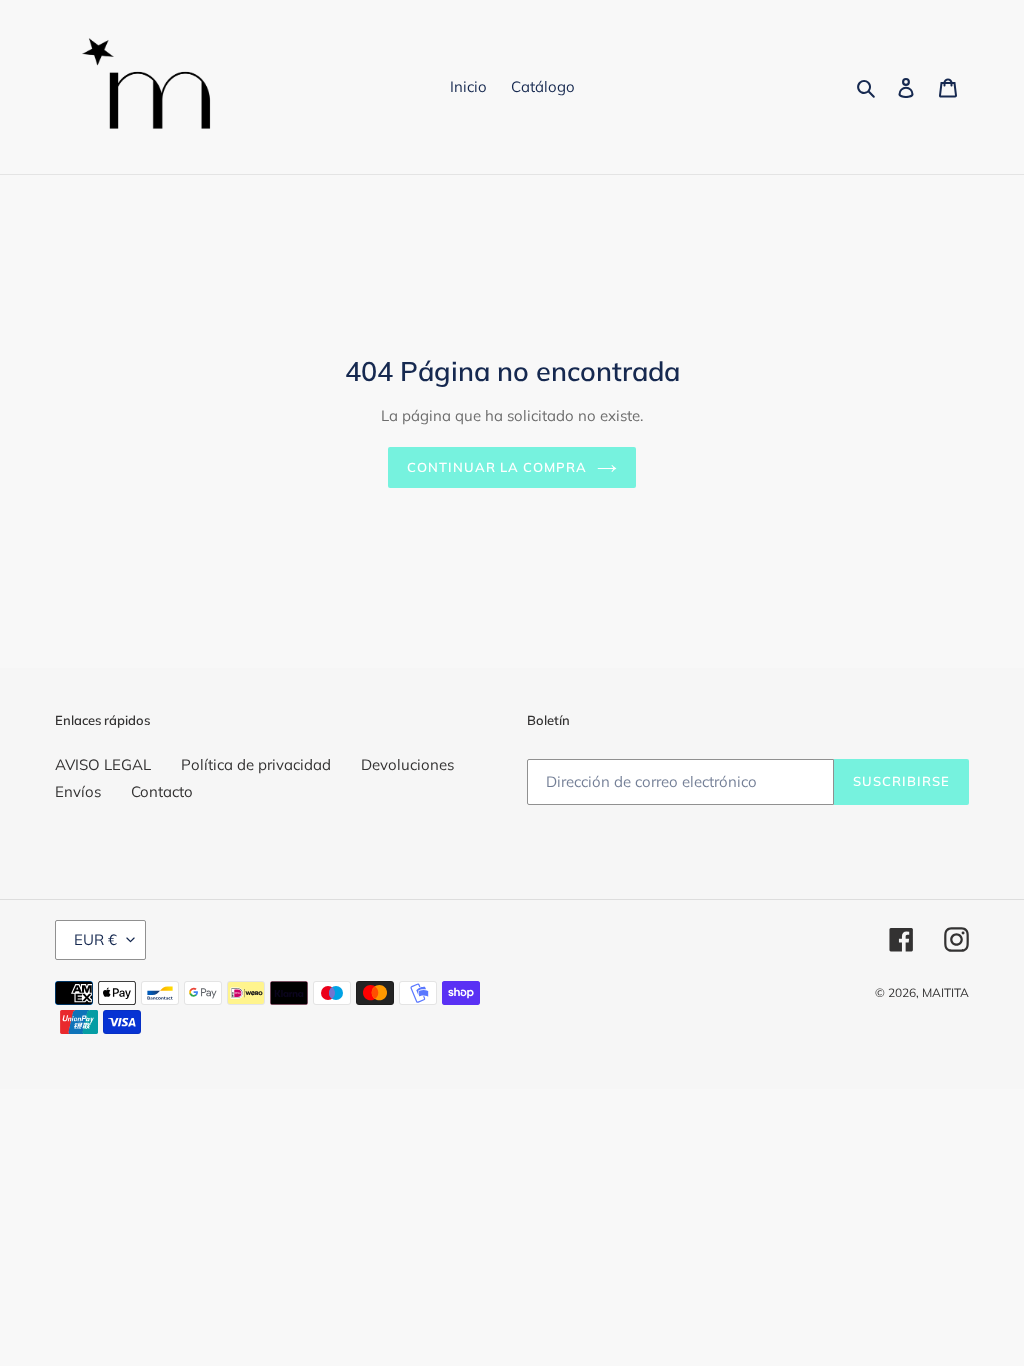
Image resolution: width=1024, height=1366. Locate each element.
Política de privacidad (256, 764)
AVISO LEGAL (103, 764)
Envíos (78, 791)
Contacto (162, 791)
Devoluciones (407, 764)
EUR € (95, 939)
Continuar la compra (497, 467)
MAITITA (945, 992)
